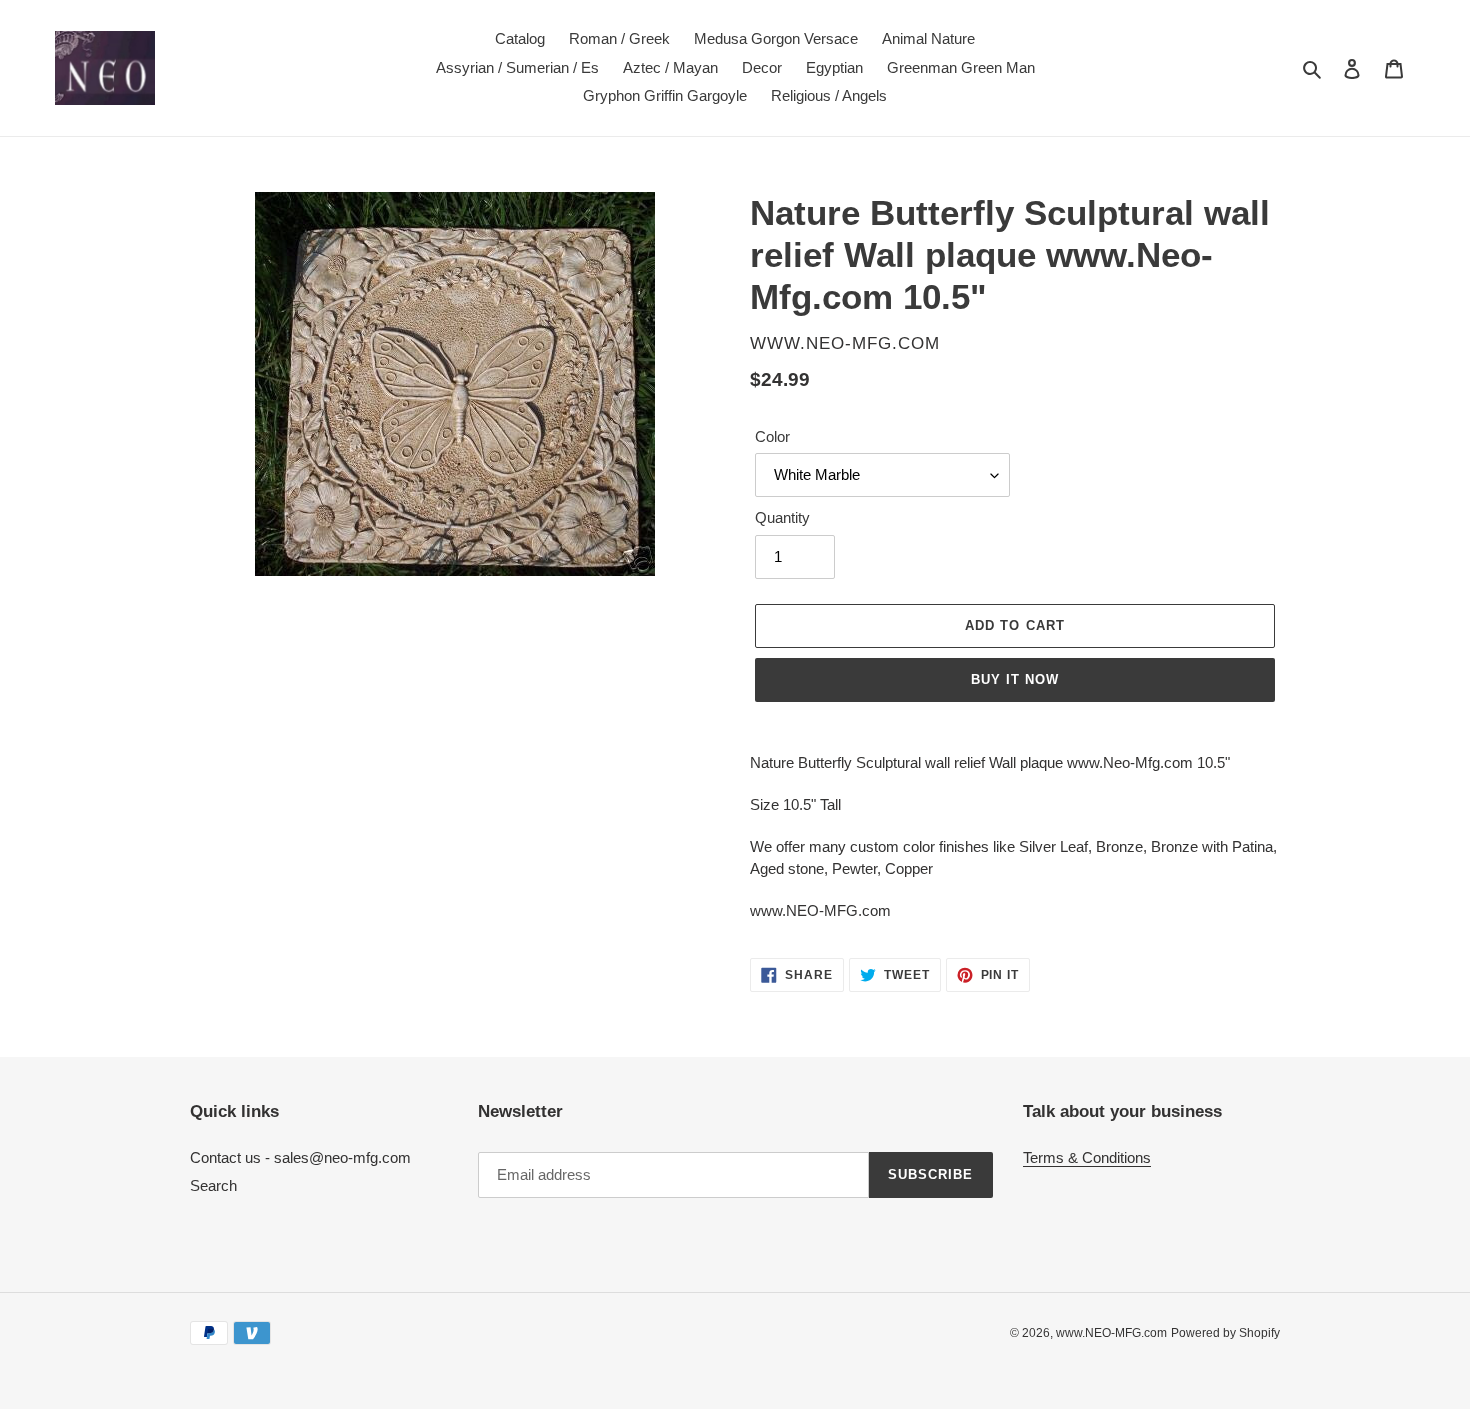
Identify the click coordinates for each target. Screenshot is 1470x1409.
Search (213, 1185)
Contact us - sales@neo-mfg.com (300, 1157)
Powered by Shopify (1225, 1333)
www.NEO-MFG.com (1111, 1333)
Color (772, 436)
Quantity (782, 517)
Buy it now (1015, 679)
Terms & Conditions (1087, 1157)
